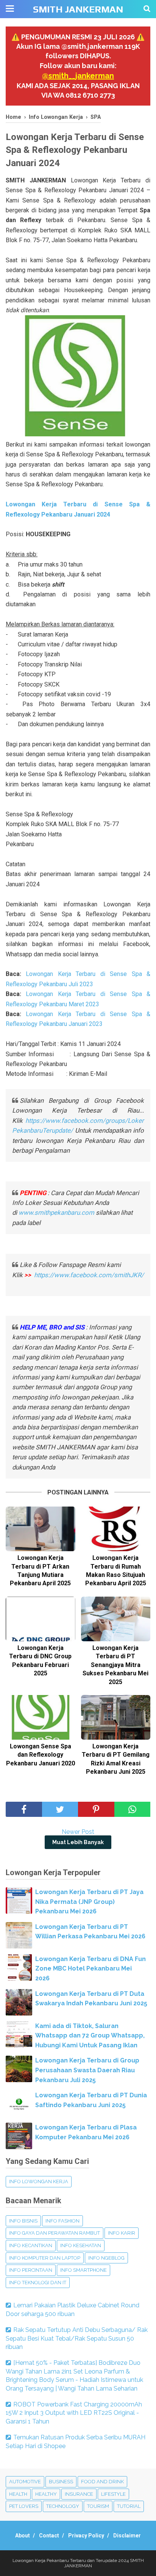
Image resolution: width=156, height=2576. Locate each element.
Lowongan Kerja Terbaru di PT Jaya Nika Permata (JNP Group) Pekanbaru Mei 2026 (89, 1902)
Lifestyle (113, 2494)
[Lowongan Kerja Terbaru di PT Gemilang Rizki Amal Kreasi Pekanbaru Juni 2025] (116, 1717)
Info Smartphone (83, 2270)
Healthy (46, 2494)
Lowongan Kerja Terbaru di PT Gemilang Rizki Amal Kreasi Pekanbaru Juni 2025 (116, 1759)
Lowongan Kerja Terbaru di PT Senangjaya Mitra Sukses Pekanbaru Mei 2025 (115, 1665)
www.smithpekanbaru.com (56, 1213)
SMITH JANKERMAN (78, 9)
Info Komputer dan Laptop (45, 2258)
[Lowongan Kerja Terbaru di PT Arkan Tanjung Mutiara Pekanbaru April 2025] (41, 1529)
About (23, 2536)
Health (18, 2494)
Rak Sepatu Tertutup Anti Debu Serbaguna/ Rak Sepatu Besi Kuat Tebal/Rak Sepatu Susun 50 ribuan (77, 2338)
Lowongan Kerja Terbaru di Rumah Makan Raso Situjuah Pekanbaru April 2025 (116, 1571)
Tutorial (129, 2506)
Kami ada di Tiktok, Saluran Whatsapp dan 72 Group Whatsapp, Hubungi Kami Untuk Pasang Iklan (90, 2036)
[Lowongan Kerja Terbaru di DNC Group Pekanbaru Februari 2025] (41, 1619)
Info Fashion (62, 2221)
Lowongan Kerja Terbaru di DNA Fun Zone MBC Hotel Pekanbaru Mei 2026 (90, 1969)
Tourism (98, 2506)
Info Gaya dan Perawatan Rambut (55, 2233)
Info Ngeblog (106, 2258)
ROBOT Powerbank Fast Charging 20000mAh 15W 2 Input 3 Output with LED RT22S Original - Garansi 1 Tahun (74, 2413)
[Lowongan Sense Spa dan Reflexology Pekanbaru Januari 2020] (41, 1717)
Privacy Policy (86, 2536)
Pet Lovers (24, 2506)
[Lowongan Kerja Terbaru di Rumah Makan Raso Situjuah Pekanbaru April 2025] (116, 1529)
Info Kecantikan (31, 2245)
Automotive (25, 2482)
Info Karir (122, 2233)
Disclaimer (127, 2536)
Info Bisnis (23, 2221)
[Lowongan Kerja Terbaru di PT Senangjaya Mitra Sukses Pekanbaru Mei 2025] (116, 1619)
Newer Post (78, 1832)
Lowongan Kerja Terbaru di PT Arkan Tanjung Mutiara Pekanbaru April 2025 (40, 1571)
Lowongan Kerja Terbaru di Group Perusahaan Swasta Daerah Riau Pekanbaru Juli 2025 (87, 2070)
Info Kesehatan (81, 2245)
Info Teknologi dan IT (38, 2283)
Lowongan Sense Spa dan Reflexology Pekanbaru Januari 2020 (41, 1755)
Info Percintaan (31, 2270)
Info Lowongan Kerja (39, 2181)
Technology (63, 2506)
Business (61, 2482)
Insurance (79, 2494)
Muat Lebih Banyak (78, 1842)
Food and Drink (102, 2482)
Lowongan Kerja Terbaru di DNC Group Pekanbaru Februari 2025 (40, 1661)
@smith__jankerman (78, 76)
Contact (49, 2536)
